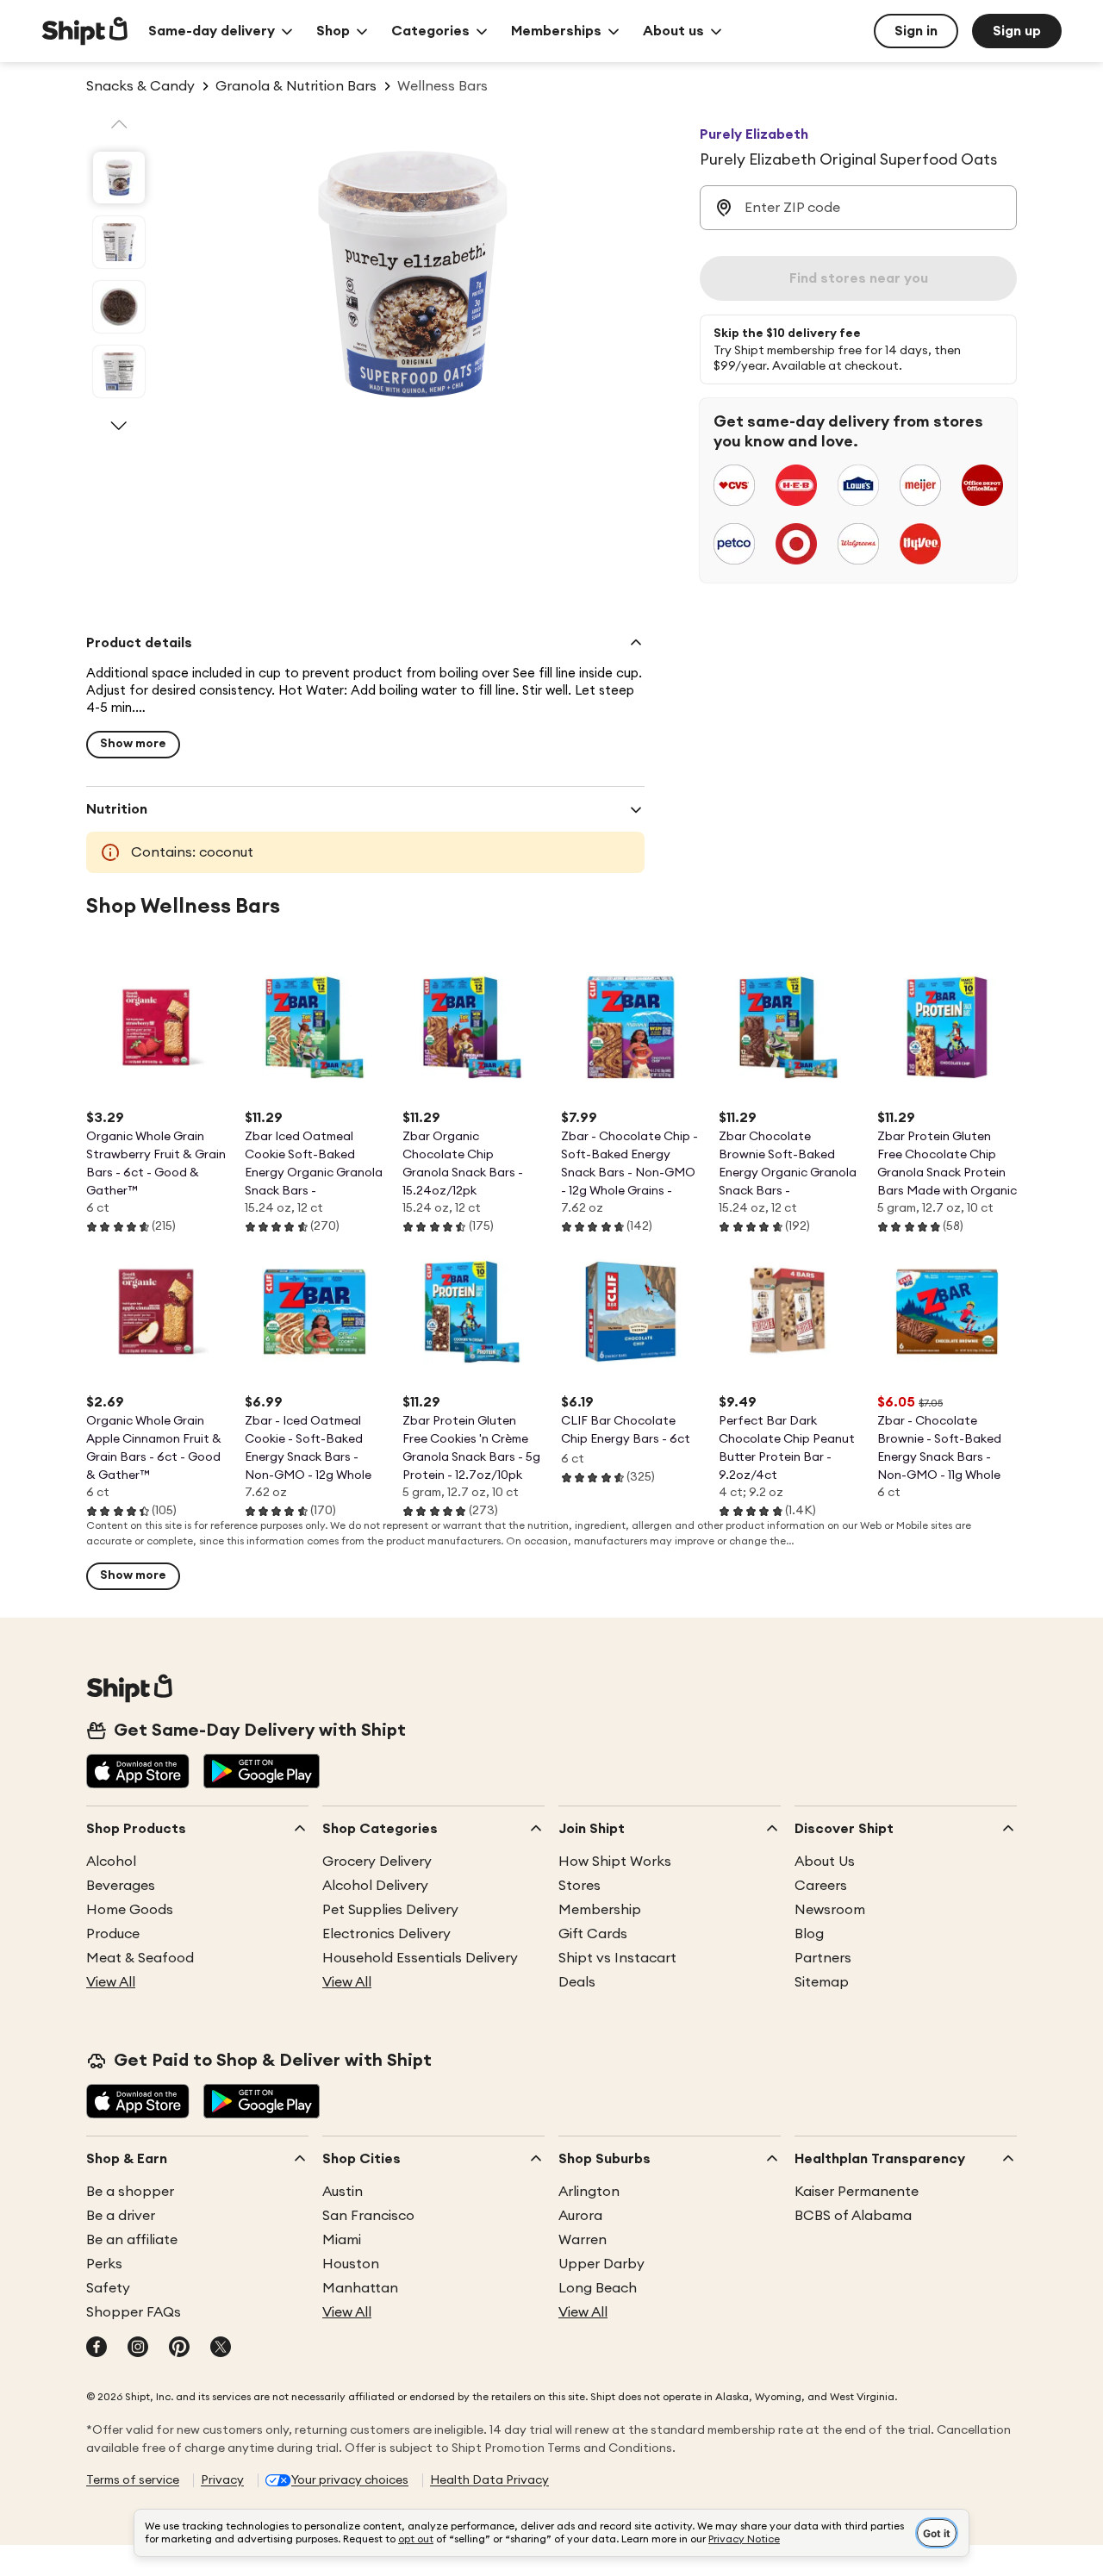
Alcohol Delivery (375, 1886)
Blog (809, 1934)
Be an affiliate (132, 2240)
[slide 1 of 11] (119, 178)
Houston (351, 2264)
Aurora (580, 2216)
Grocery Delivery (377, 1862)
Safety (108, 2288)
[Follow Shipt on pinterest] (179, 2348)
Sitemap (822, 1982)
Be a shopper (130, 2192)
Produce (113, 1934)
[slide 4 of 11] (119, 371)
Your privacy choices (350, 2480)
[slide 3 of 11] (119, 307)
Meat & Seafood (140, 1958)
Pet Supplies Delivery (390, 1910)
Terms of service (133, 2480)
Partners (823, 1958)
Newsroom (830, 1910)
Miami (342, 2240)
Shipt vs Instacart (617, 1958)
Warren (583, 2240)
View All (111, 1982)
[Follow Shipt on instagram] (138, 2348)
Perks (104, 2264)
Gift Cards (593, 1934)
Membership (600, 1910)
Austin (343, 2192)
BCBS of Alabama (853, 2216)
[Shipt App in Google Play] (262, 1773)
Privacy (222, 2480)
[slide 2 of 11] (119, 242)
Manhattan (360, 2288)
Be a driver (121, 2216)
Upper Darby (601, 2264)
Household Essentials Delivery (420, 1958)
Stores (580, 1886)
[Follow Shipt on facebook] (97, 2348)
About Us (825, 1862)
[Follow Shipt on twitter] (221, 2348)
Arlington (589, 2192)
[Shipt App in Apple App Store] (138, 1773)
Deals (577, 1982)
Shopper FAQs (134, 2312)
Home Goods (130, 1910)
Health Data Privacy (489, 2480)
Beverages (121, 1886)
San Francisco (368, 2216)
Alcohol (111, 1862)
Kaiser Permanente (857, 2192)
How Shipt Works (615, 1862)
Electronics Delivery (386, 1934)
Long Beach (598, 2288)
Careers (821, 1886)
